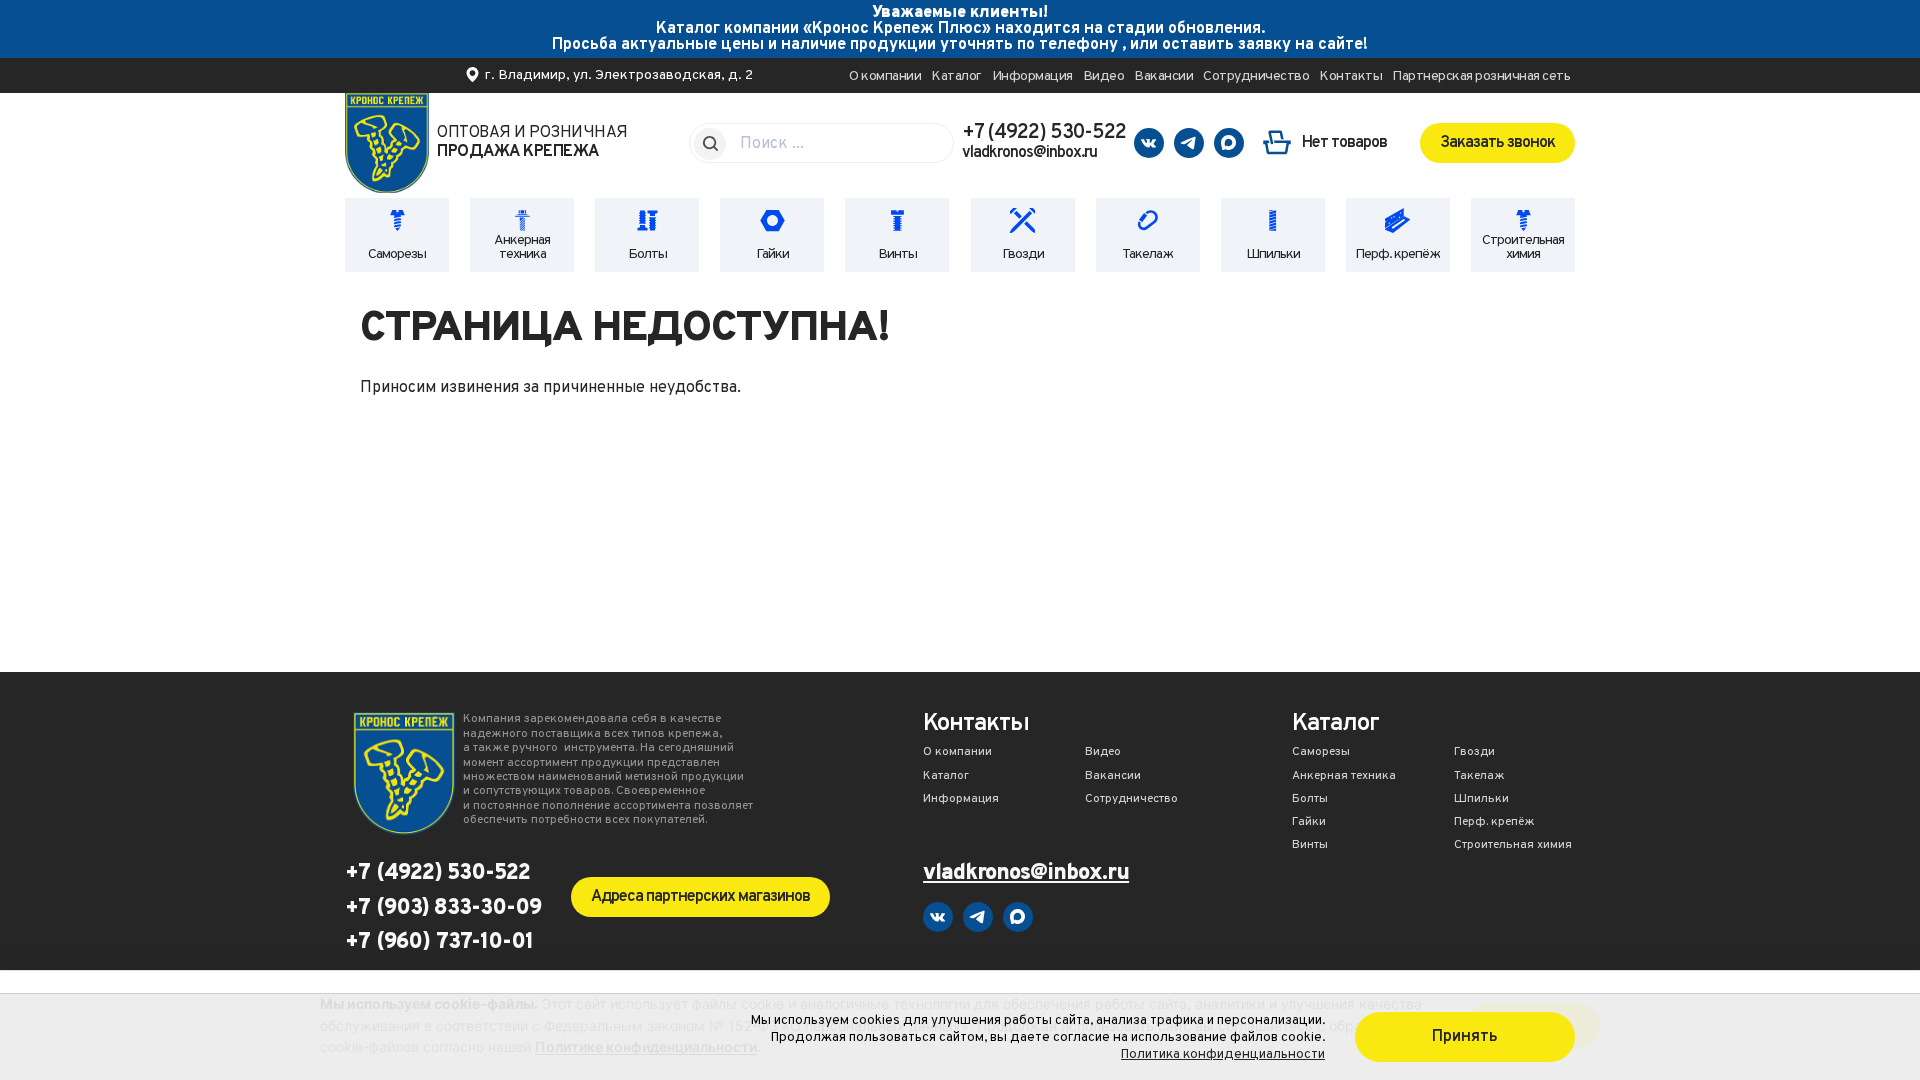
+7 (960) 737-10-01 (439, 943)
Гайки (772, 254)
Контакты (1350, 76)
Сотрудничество (1256, 76)
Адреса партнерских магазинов (700, 897)
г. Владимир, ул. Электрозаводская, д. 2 (619, 75)
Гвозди (1023, 254)
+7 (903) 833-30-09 (443, 909)
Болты (647, 254)
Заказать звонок (1497, 143)
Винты (897, 254)
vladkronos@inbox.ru (1029, 153)
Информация (1032, 76)
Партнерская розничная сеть (1481, 76)
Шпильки (1273, 254)
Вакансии (1163, 76)
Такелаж (1147, 254)
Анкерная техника (522, 247)
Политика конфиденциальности (1223, 1054)
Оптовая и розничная (532, 143)
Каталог (956, 76)
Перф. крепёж (1397, 254)
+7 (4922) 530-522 (1044, 133)
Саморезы (397, 254)
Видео (1104, 76)
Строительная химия (1523, 247)
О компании (885, 76)
